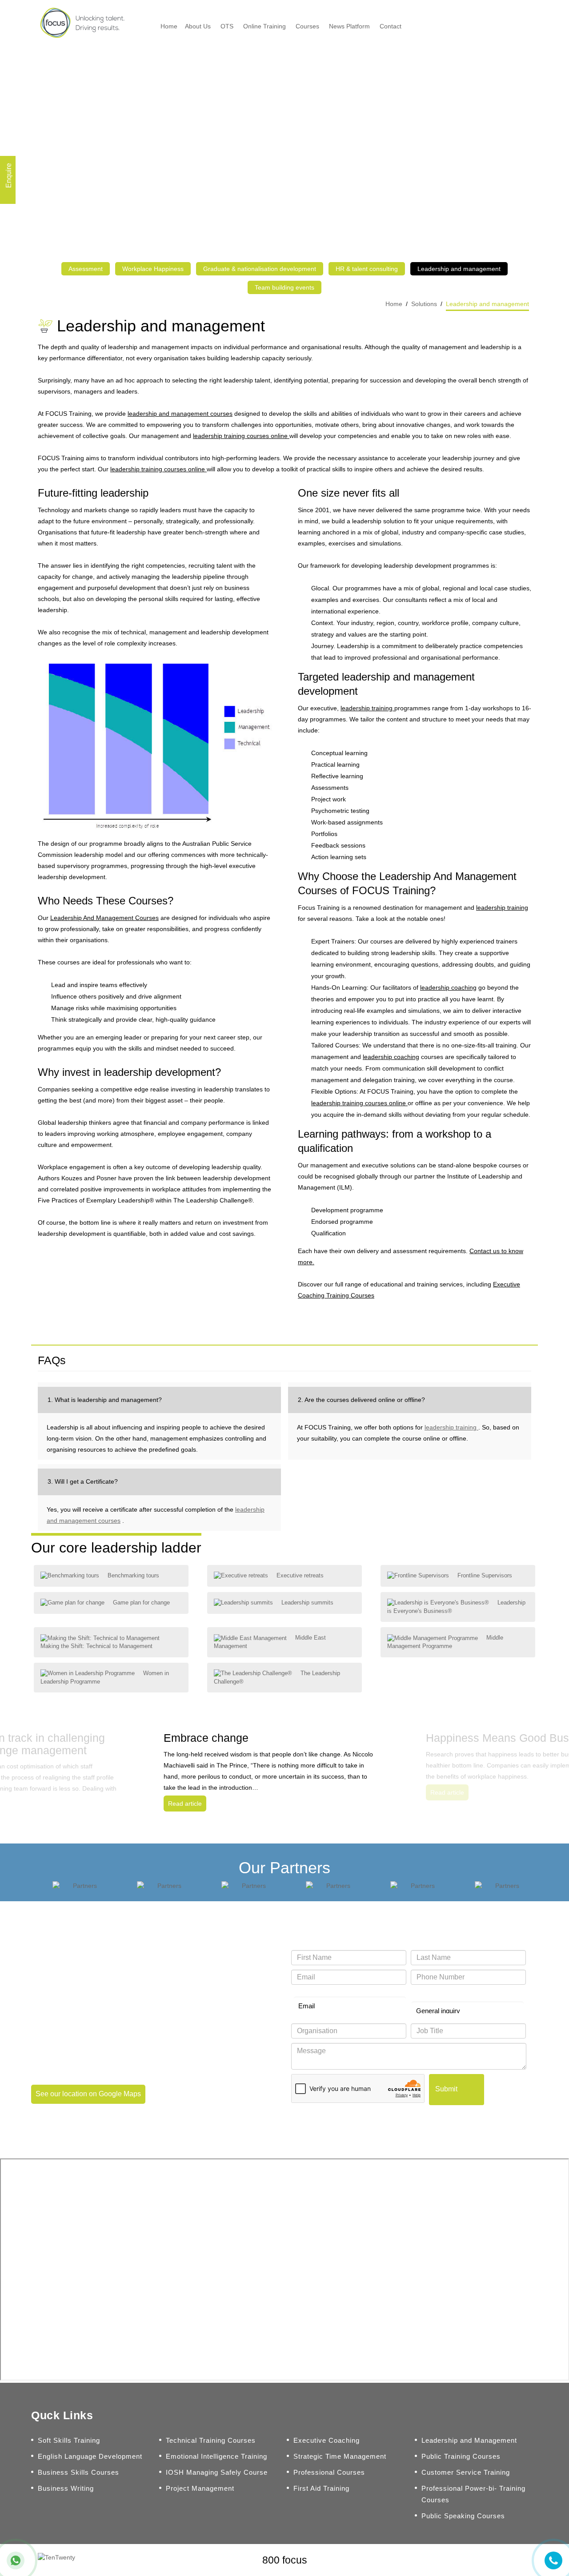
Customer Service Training (466, 2472)
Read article (185, 1804)
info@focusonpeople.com (88, 2044)
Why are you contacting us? (445, 1993)
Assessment (86, 269)
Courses (307, 26)
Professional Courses (329, 2472)
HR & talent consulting (367, 269)
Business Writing (66, 2488)
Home (169, 26)
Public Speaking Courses (463, 2516)
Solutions (424, 304)
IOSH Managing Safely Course (217, 2472)
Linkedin (503, 2560)
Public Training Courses (461, 2456)
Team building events (284, 287)
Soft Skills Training (69, 2440)
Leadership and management (459, 269)
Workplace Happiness (153, 269)
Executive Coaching (327, 2440)
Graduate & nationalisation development (260, 269)
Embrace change (206, 1738)
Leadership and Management (469, 2440)
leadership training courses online (241, 436)
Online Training (264, 26)
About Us (198, 26)
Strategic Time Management (340, 2456)
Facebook (466, 2560)
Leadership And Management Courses (104, 918)
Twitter (485, 2560)
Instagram (522, 2560)
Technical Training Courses (211, 2440)
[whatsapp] (16, 2560)
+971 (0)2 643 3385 (76, 2025)
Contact (391, 26)
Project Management (200, 2488)
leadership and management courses (180, 414)
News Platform (349, 26)
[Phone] (553, 2560)
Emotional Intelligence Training (216, 2456)
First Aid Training (321, 2488)
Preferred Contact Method (324, 1993)
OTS (227, 26)
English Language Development (90, 2456)
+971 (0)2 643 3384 (76, 2007)
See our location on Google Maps (88, 2094)
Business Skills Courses (78, 2472)
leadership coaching (448, 987)
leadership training (367, 708)
